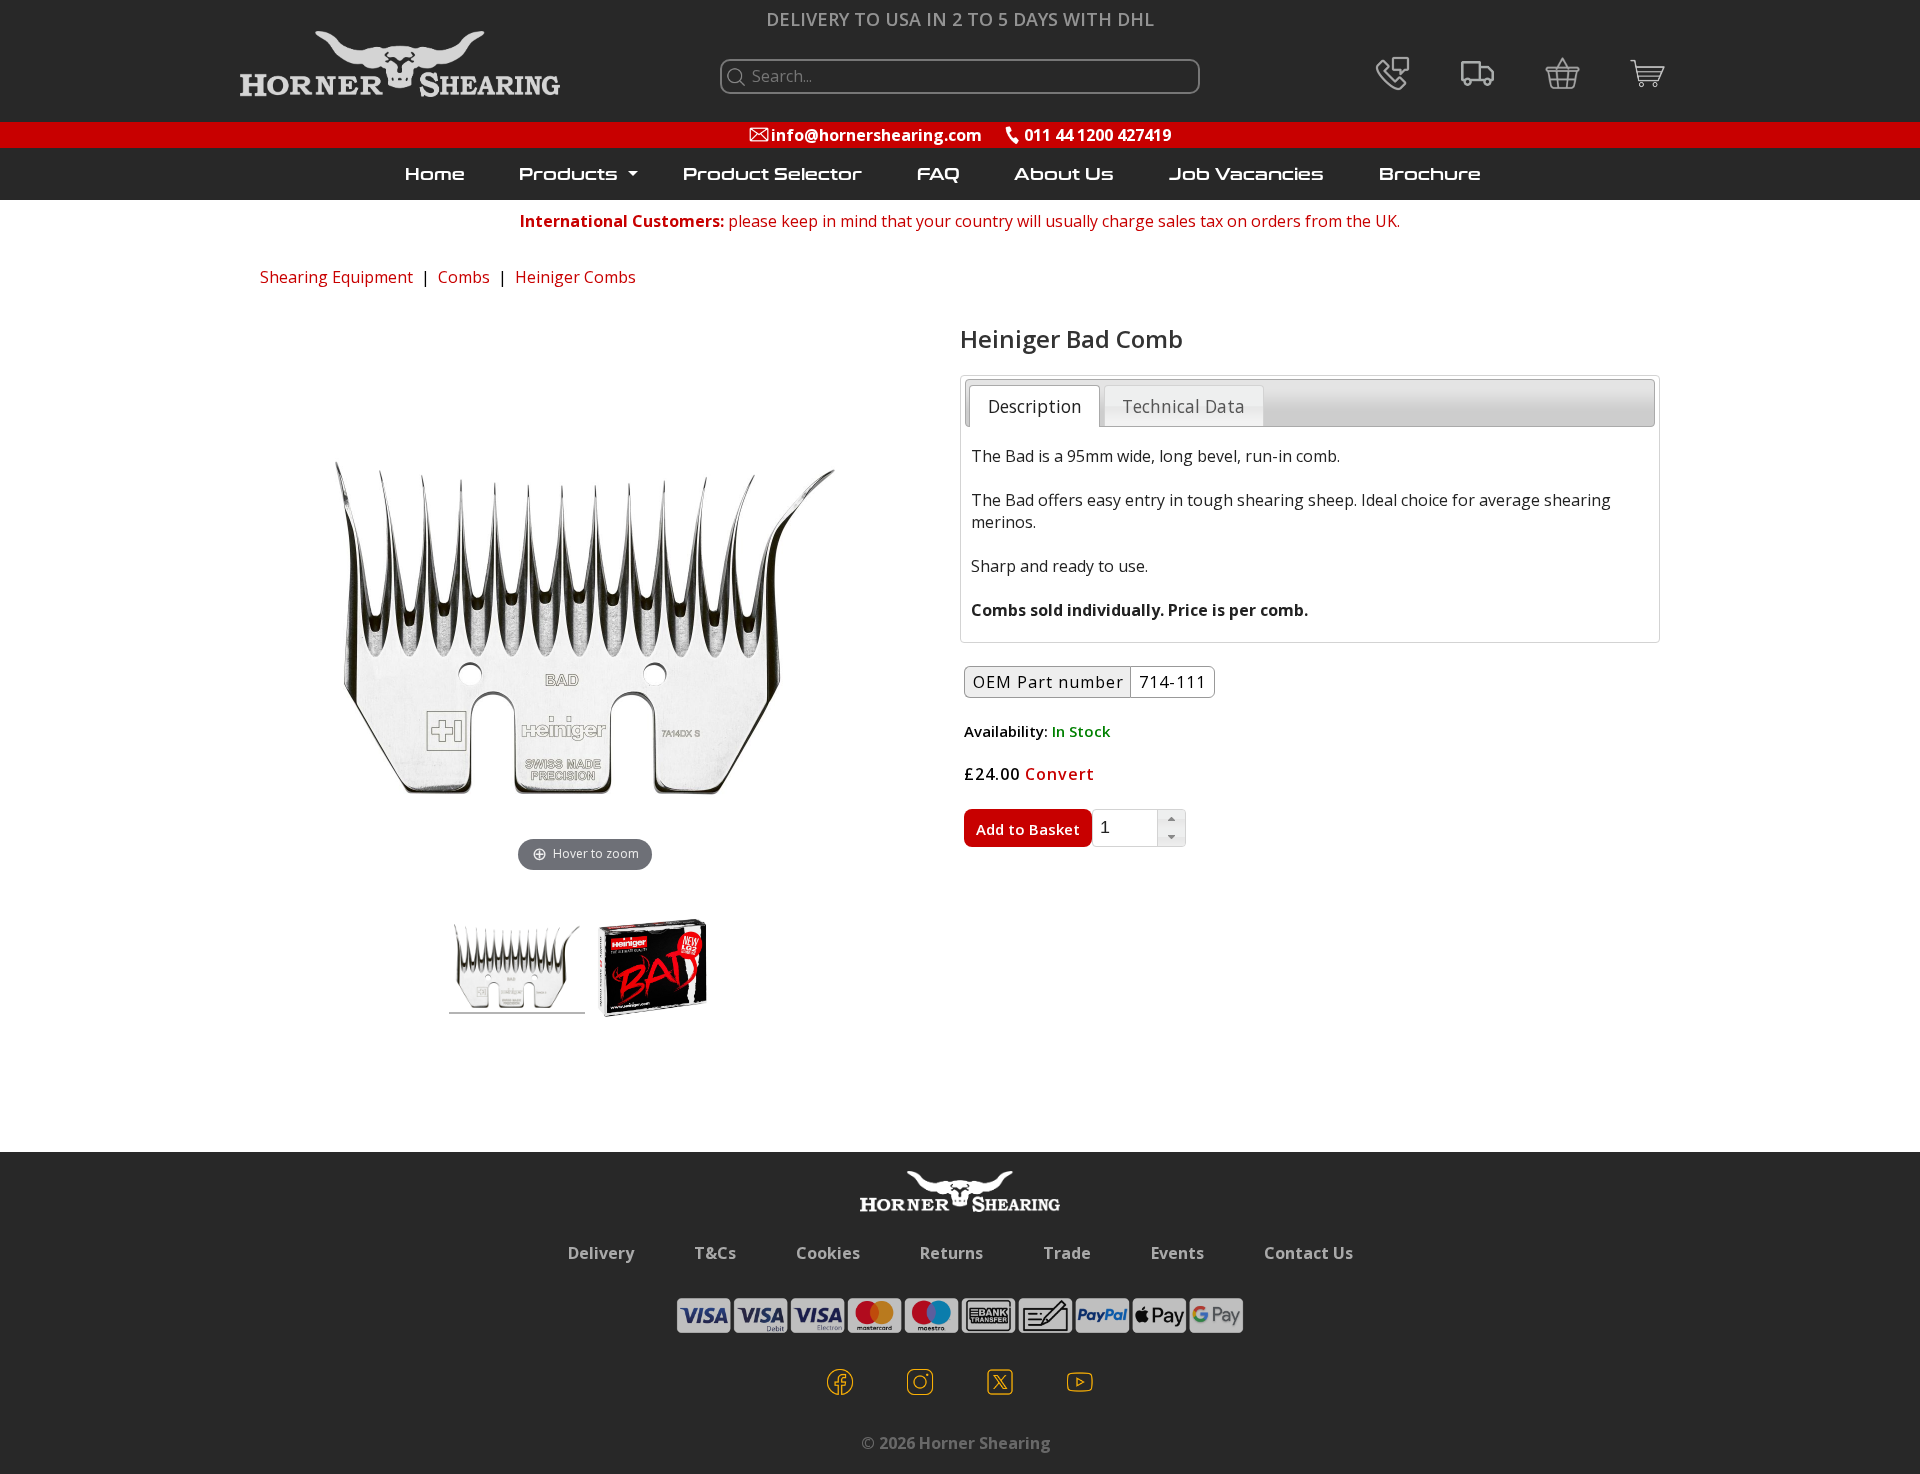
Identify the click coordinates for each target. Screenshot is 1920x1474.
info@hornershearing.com (876, 135)
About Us (1064, 174)
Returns (951, 1253)
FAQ (938, 174)
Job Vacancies (1246, 174)
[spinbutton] (1125, 828)
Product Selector (772, 174)
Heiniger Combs (575, 277)
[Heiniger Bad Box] (653, 969)
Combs (464, 277)
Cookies (828, 1253)
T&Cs (715, 1253)
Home (435, 174)
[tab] (1034, 406)
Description (1035, 406)
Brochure (1430, 174)
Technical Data (1183, 406)
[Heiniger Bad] (517, 969)
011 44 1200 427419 (1097, 135)
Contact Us (1308, 1253)
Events (1177, 1253)
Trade (1067, 1253)
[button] (1171, 819)
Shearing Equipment (336, 277)
